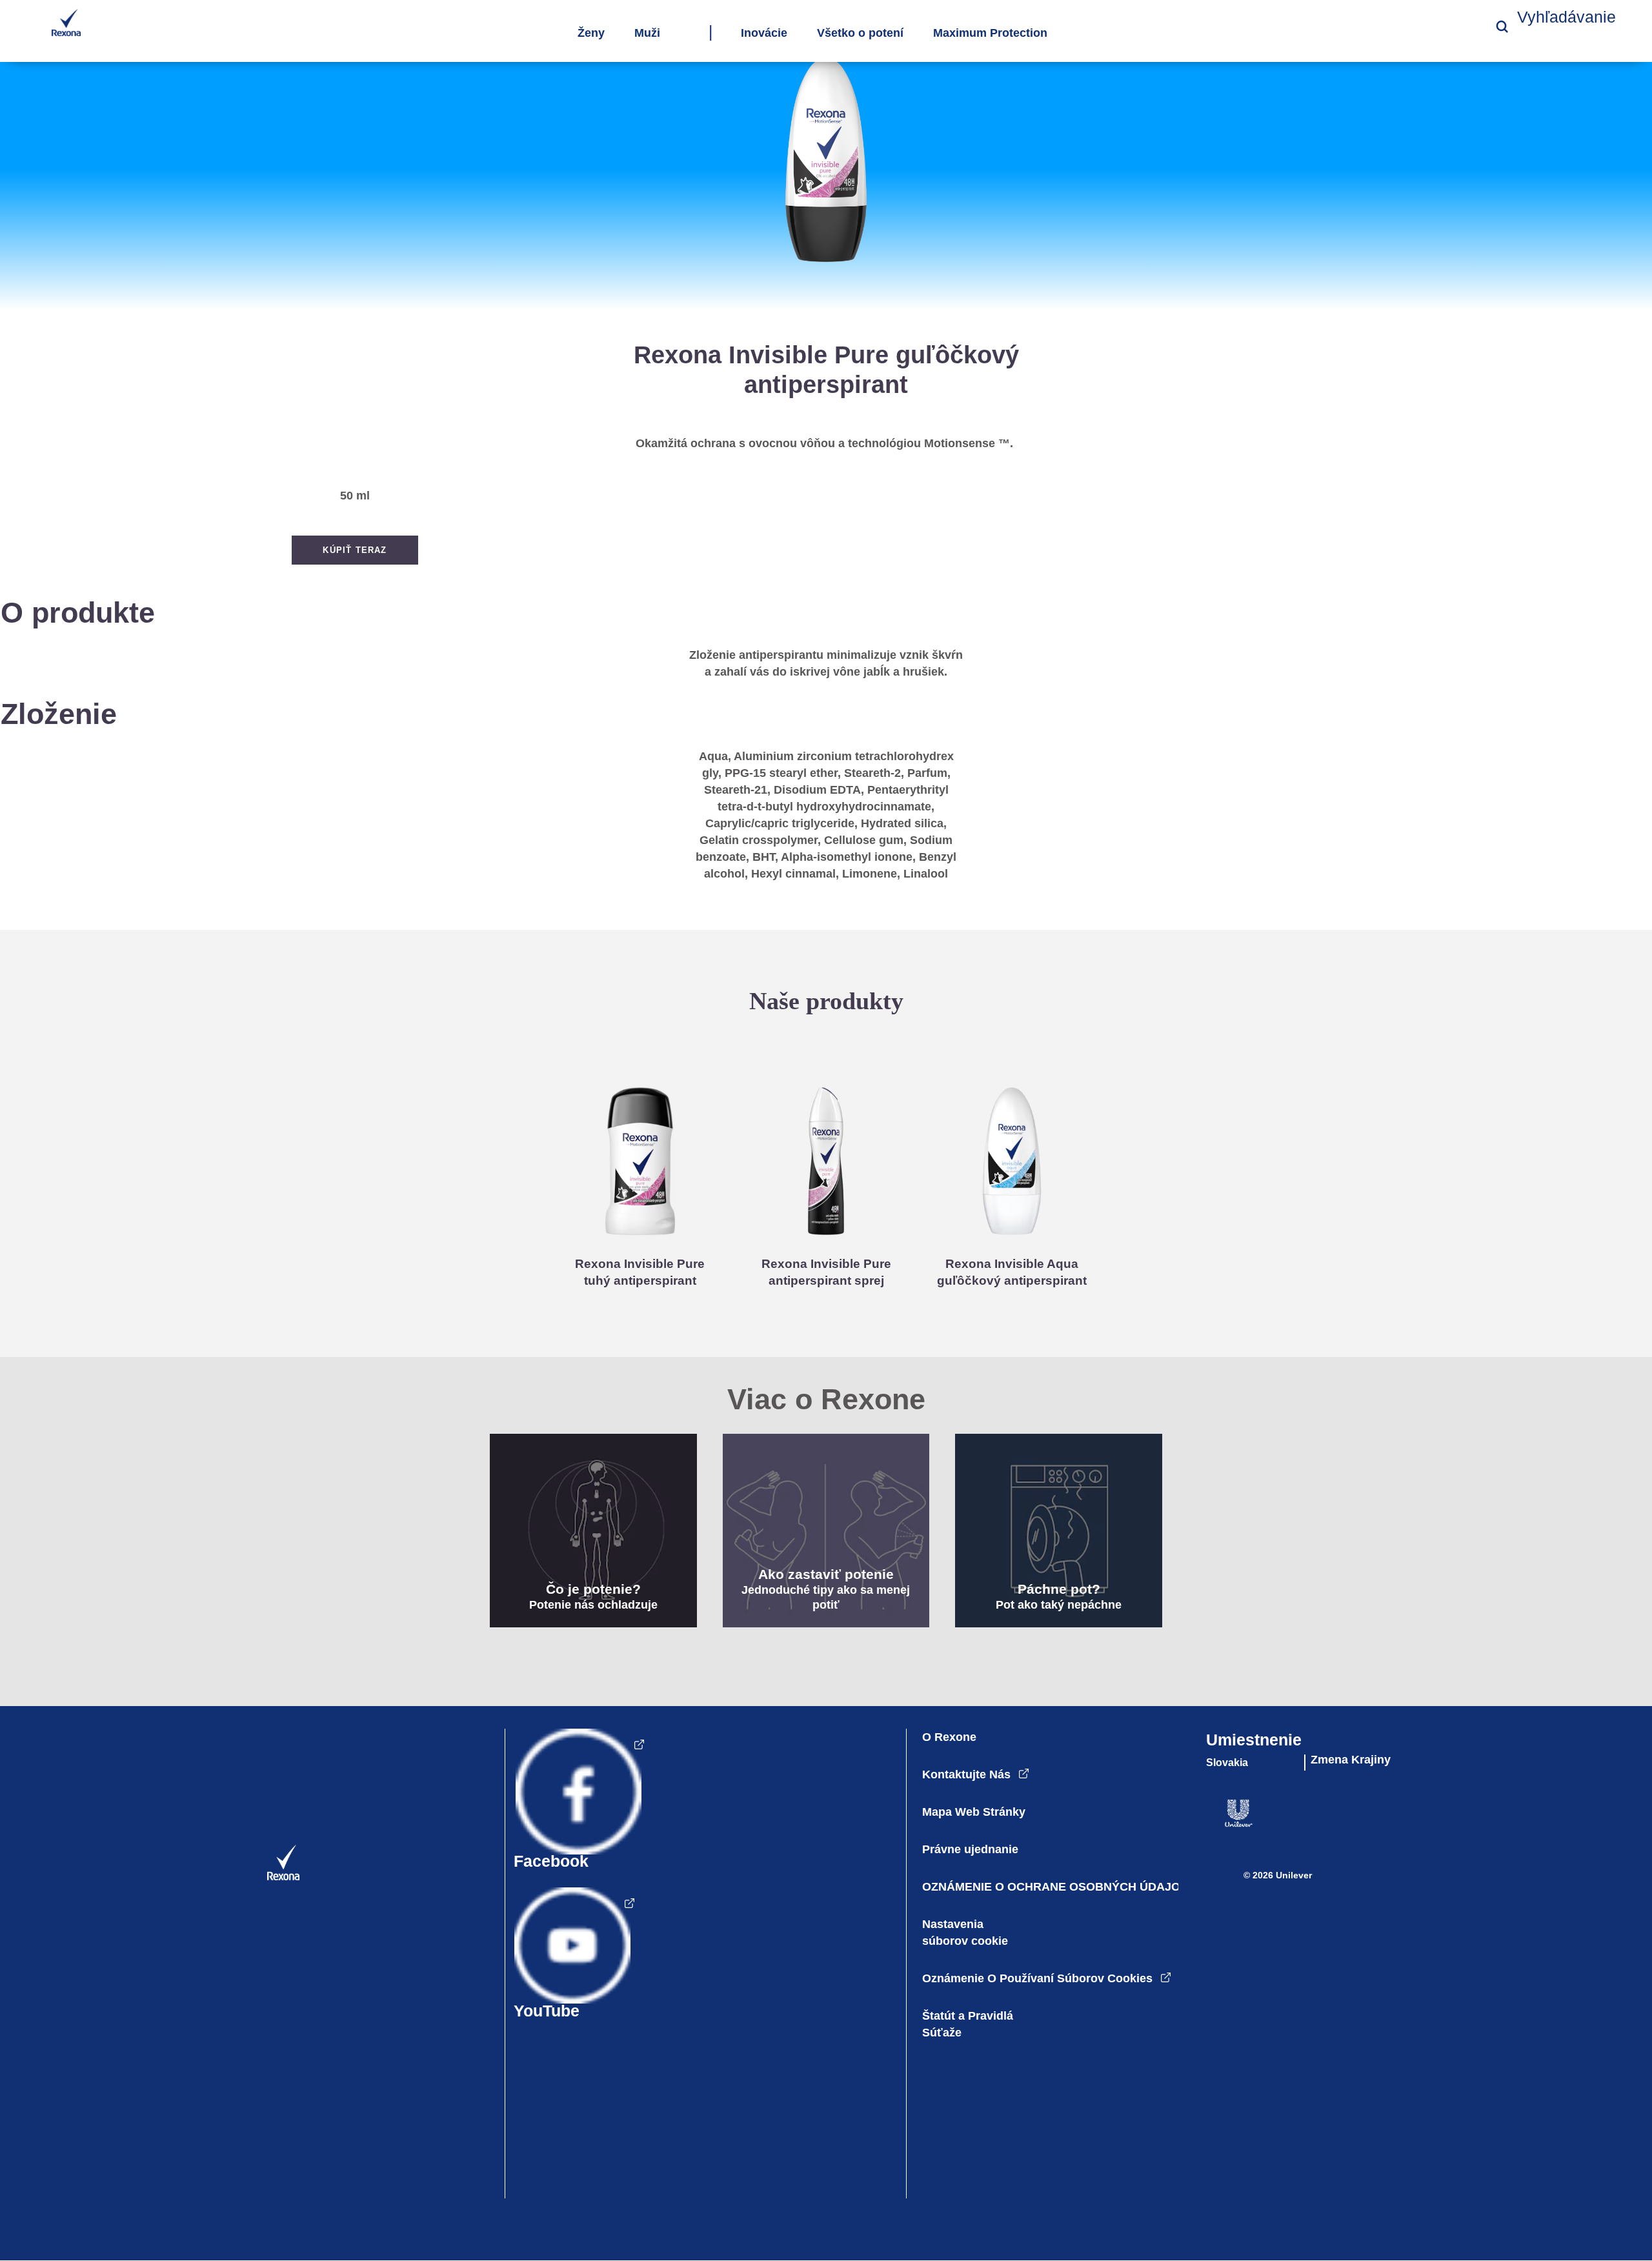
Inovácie (764, 34)
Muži (647, 34)
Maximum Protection (990, 34)
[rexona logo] (66, 33)
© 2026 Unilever (1278, 1875)
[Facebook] (575, 1805)
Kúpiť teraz (355, 550)
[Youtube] (570, 1959)
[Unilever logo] (1223, 1824)
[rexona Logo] (264, 1877)
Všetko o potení (860, 34)
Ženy (591, 34)
